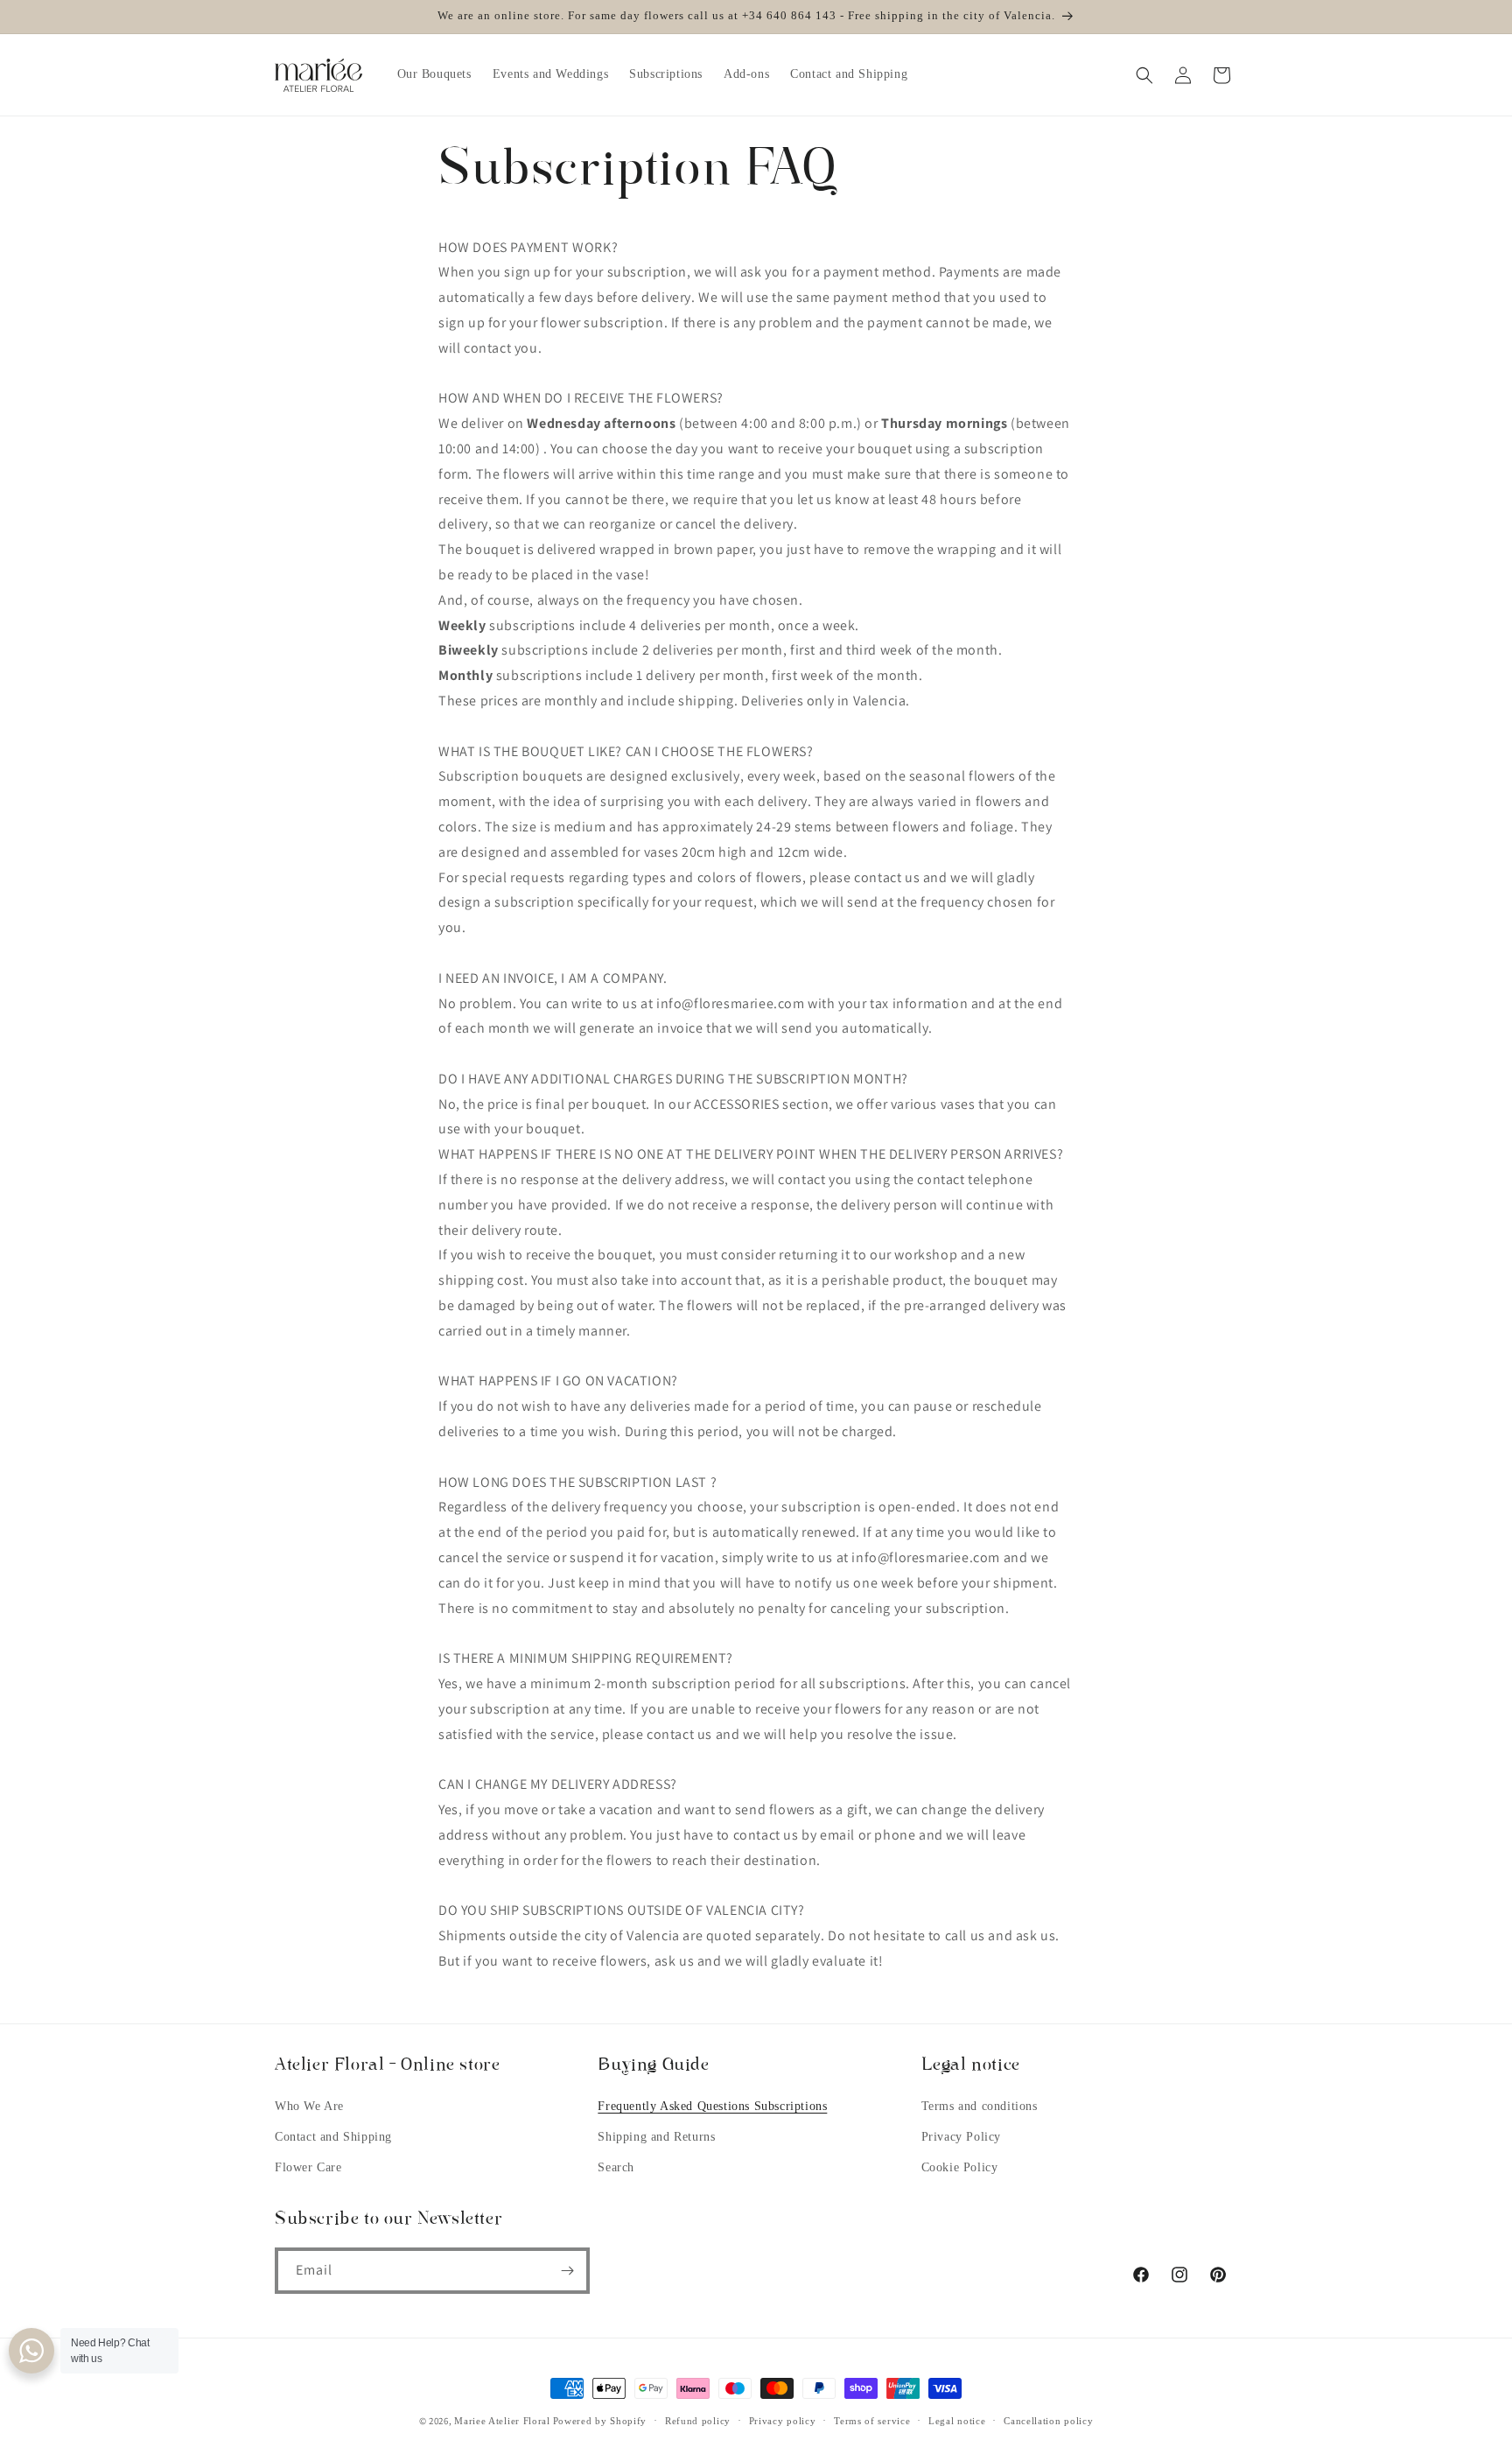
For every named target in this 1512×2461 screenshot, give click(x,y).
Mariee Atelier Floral (502, 2421)
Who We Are (309, 2106)
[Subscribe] (567, 2271)
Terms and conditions (980, 2106)
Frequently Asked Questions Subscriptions (712, 2106)
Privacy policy (783, 2421)
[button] (1144, 75)
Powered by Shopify (600, 2421)
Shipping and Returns (656, 2137)
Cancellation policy (1048, 2421)
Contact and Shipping (333, 2137)
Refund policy (698, 2421)
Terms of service (872, 2421)
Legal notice (957, 2421)
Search (616, 2167)
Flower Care (308, 2167)
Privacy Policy (961, 2137)
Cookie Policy (960, 2167)
